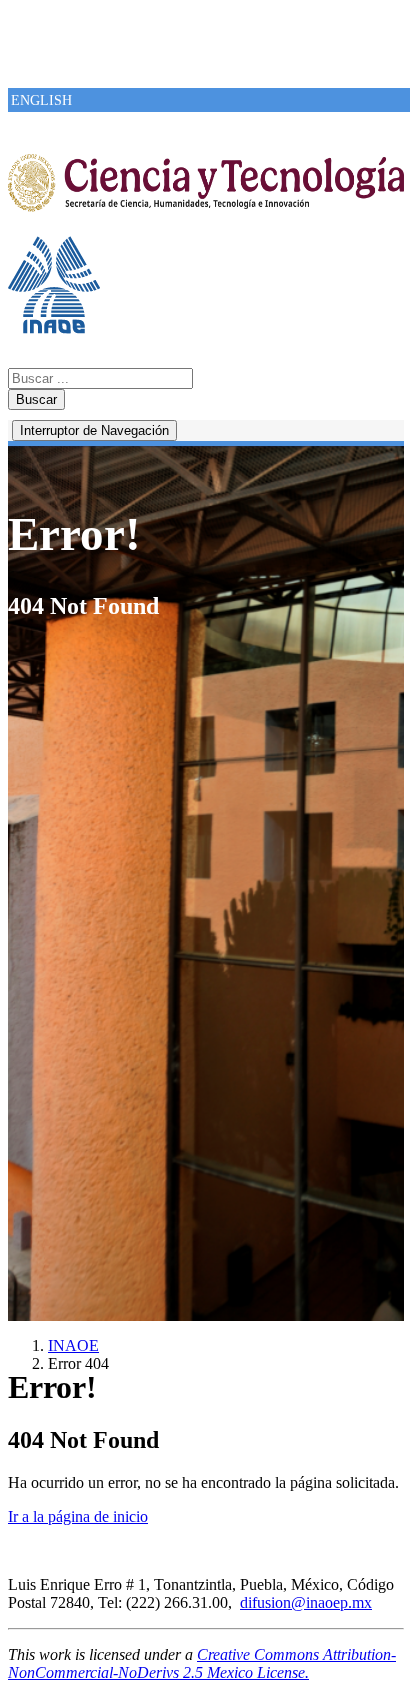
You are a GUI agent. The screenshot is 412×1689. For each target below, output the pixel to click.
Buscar (36, 399)
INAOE (73, 1345)
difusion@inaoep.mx (306, 1602)
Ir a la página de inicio (78, 1516)
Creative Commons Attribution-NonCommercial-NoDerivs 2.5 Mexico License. (202, 1663)
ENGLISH (41, 100)
